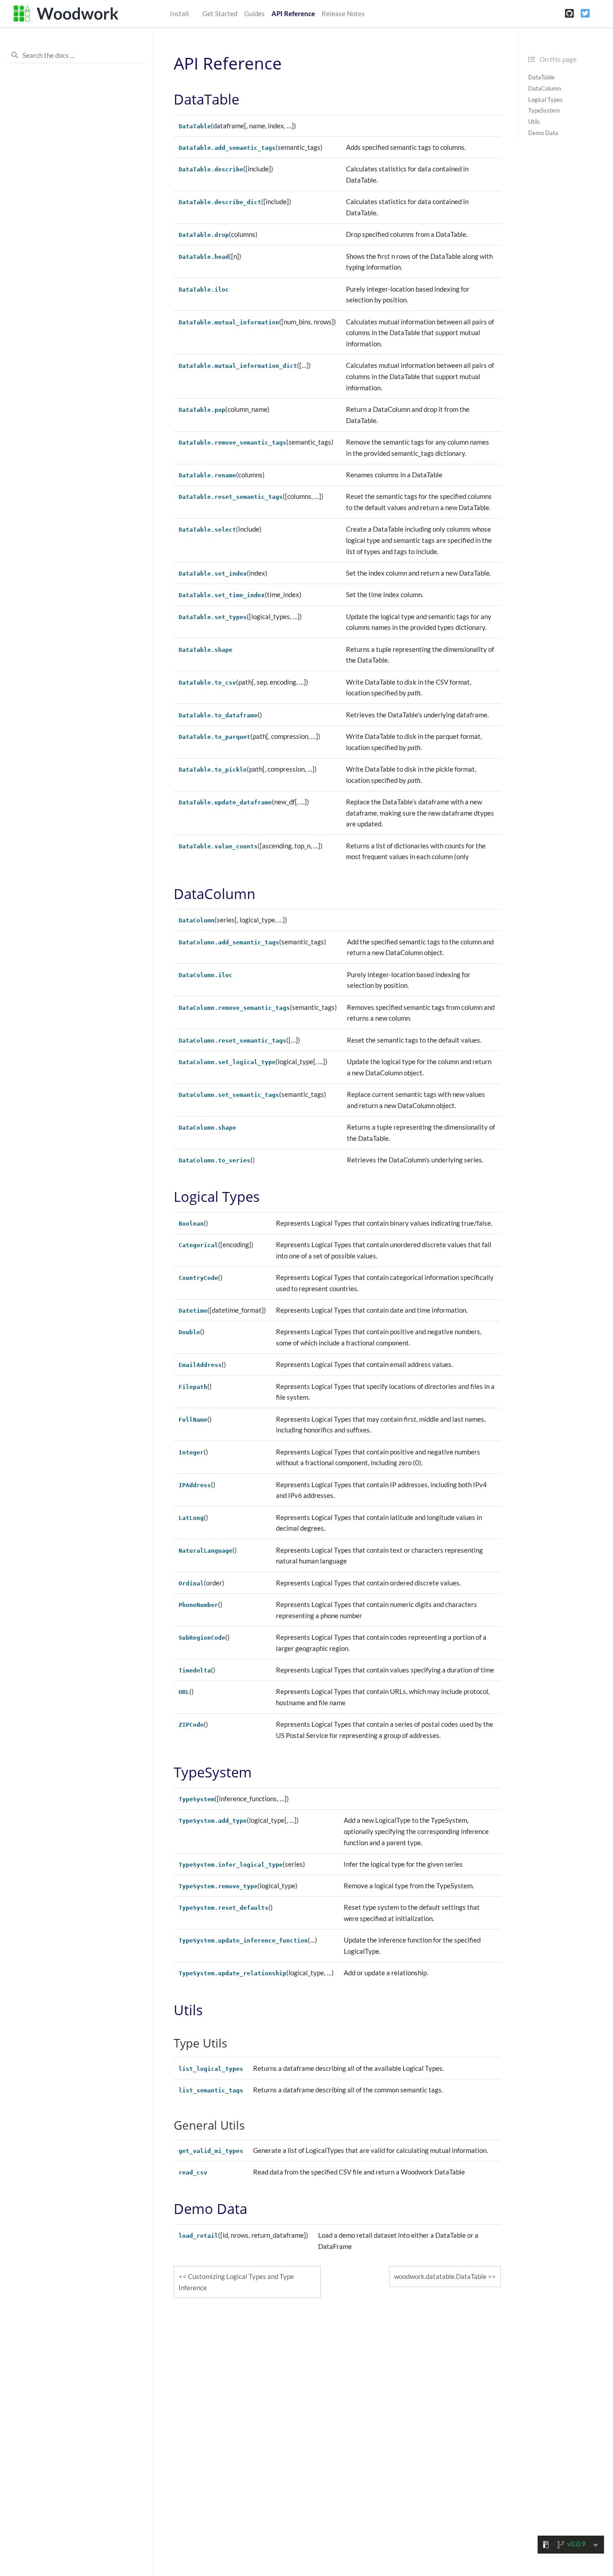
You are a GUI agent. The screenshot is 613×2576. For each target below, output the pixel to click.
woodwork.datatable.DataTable (440, 2276)
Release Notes (343, 13)
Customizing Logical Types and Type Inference (236, 2282)
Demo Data (543, 133)
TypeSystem (544, 110)
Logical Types (545, 99)
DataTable (541, 77)
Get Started (220, 13)
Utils (534, 122)
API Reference (293, 13)
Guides (254, 13)
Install (180, 13)
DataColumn (545, 88)
